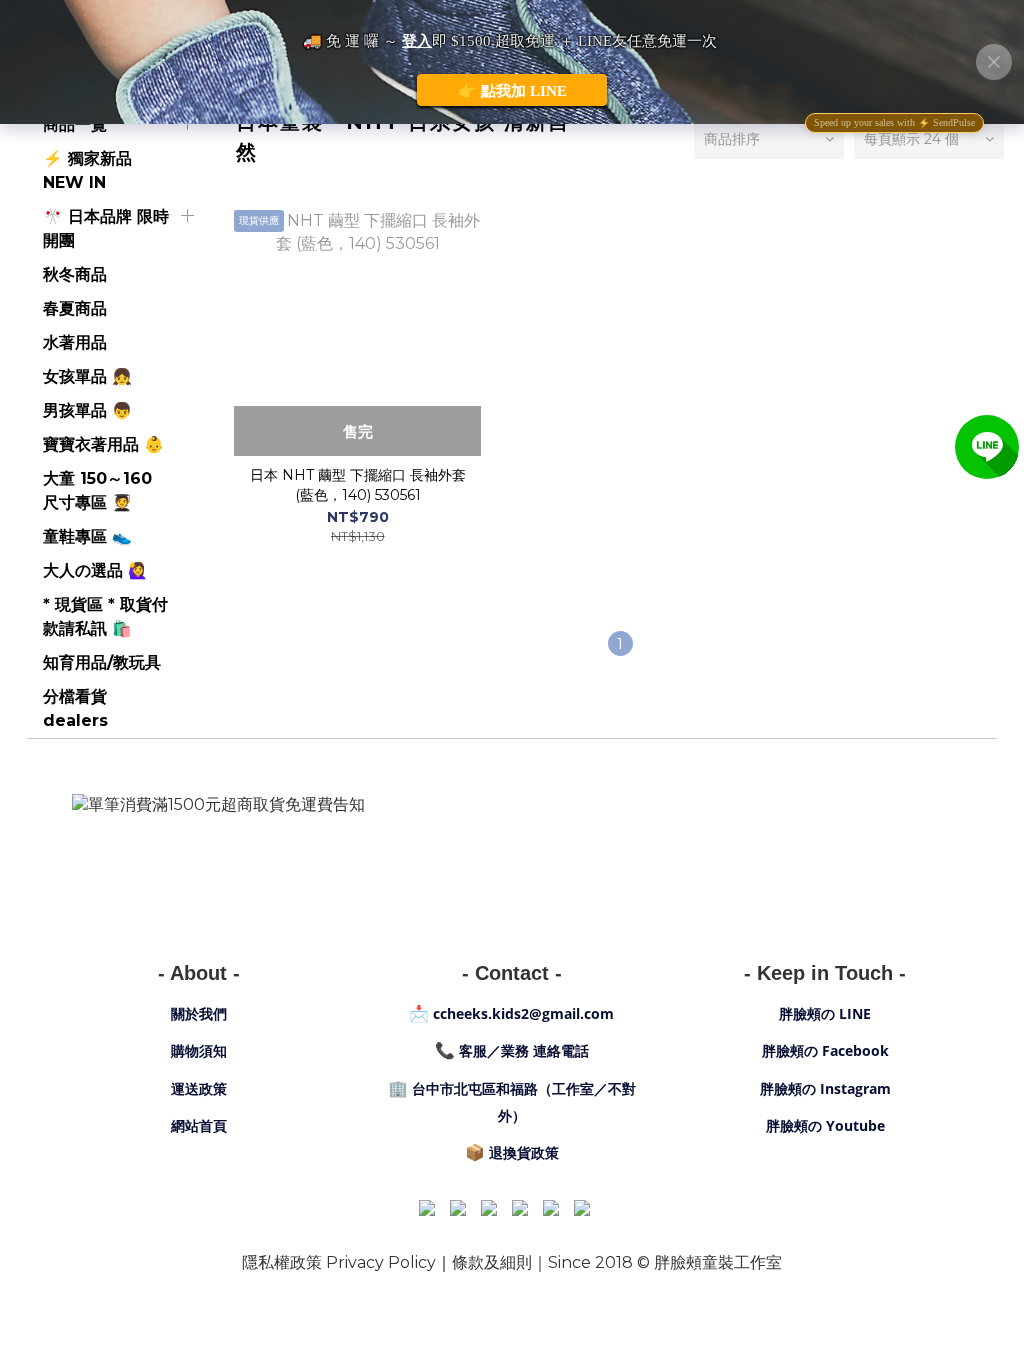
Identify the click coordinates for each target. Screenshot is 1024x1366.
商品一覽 (75, 124)
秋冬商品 (75, 274)
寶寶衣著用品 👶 (103, 444)
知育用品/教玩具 (102, 662)
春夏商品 (75, 308)
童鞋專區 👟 (87, 536)
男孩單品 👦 (87, 410)
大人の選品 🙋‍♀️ (95, 570)
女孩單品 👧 (87, 376)
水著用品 (75, 342)
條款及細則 (492, 1262)
